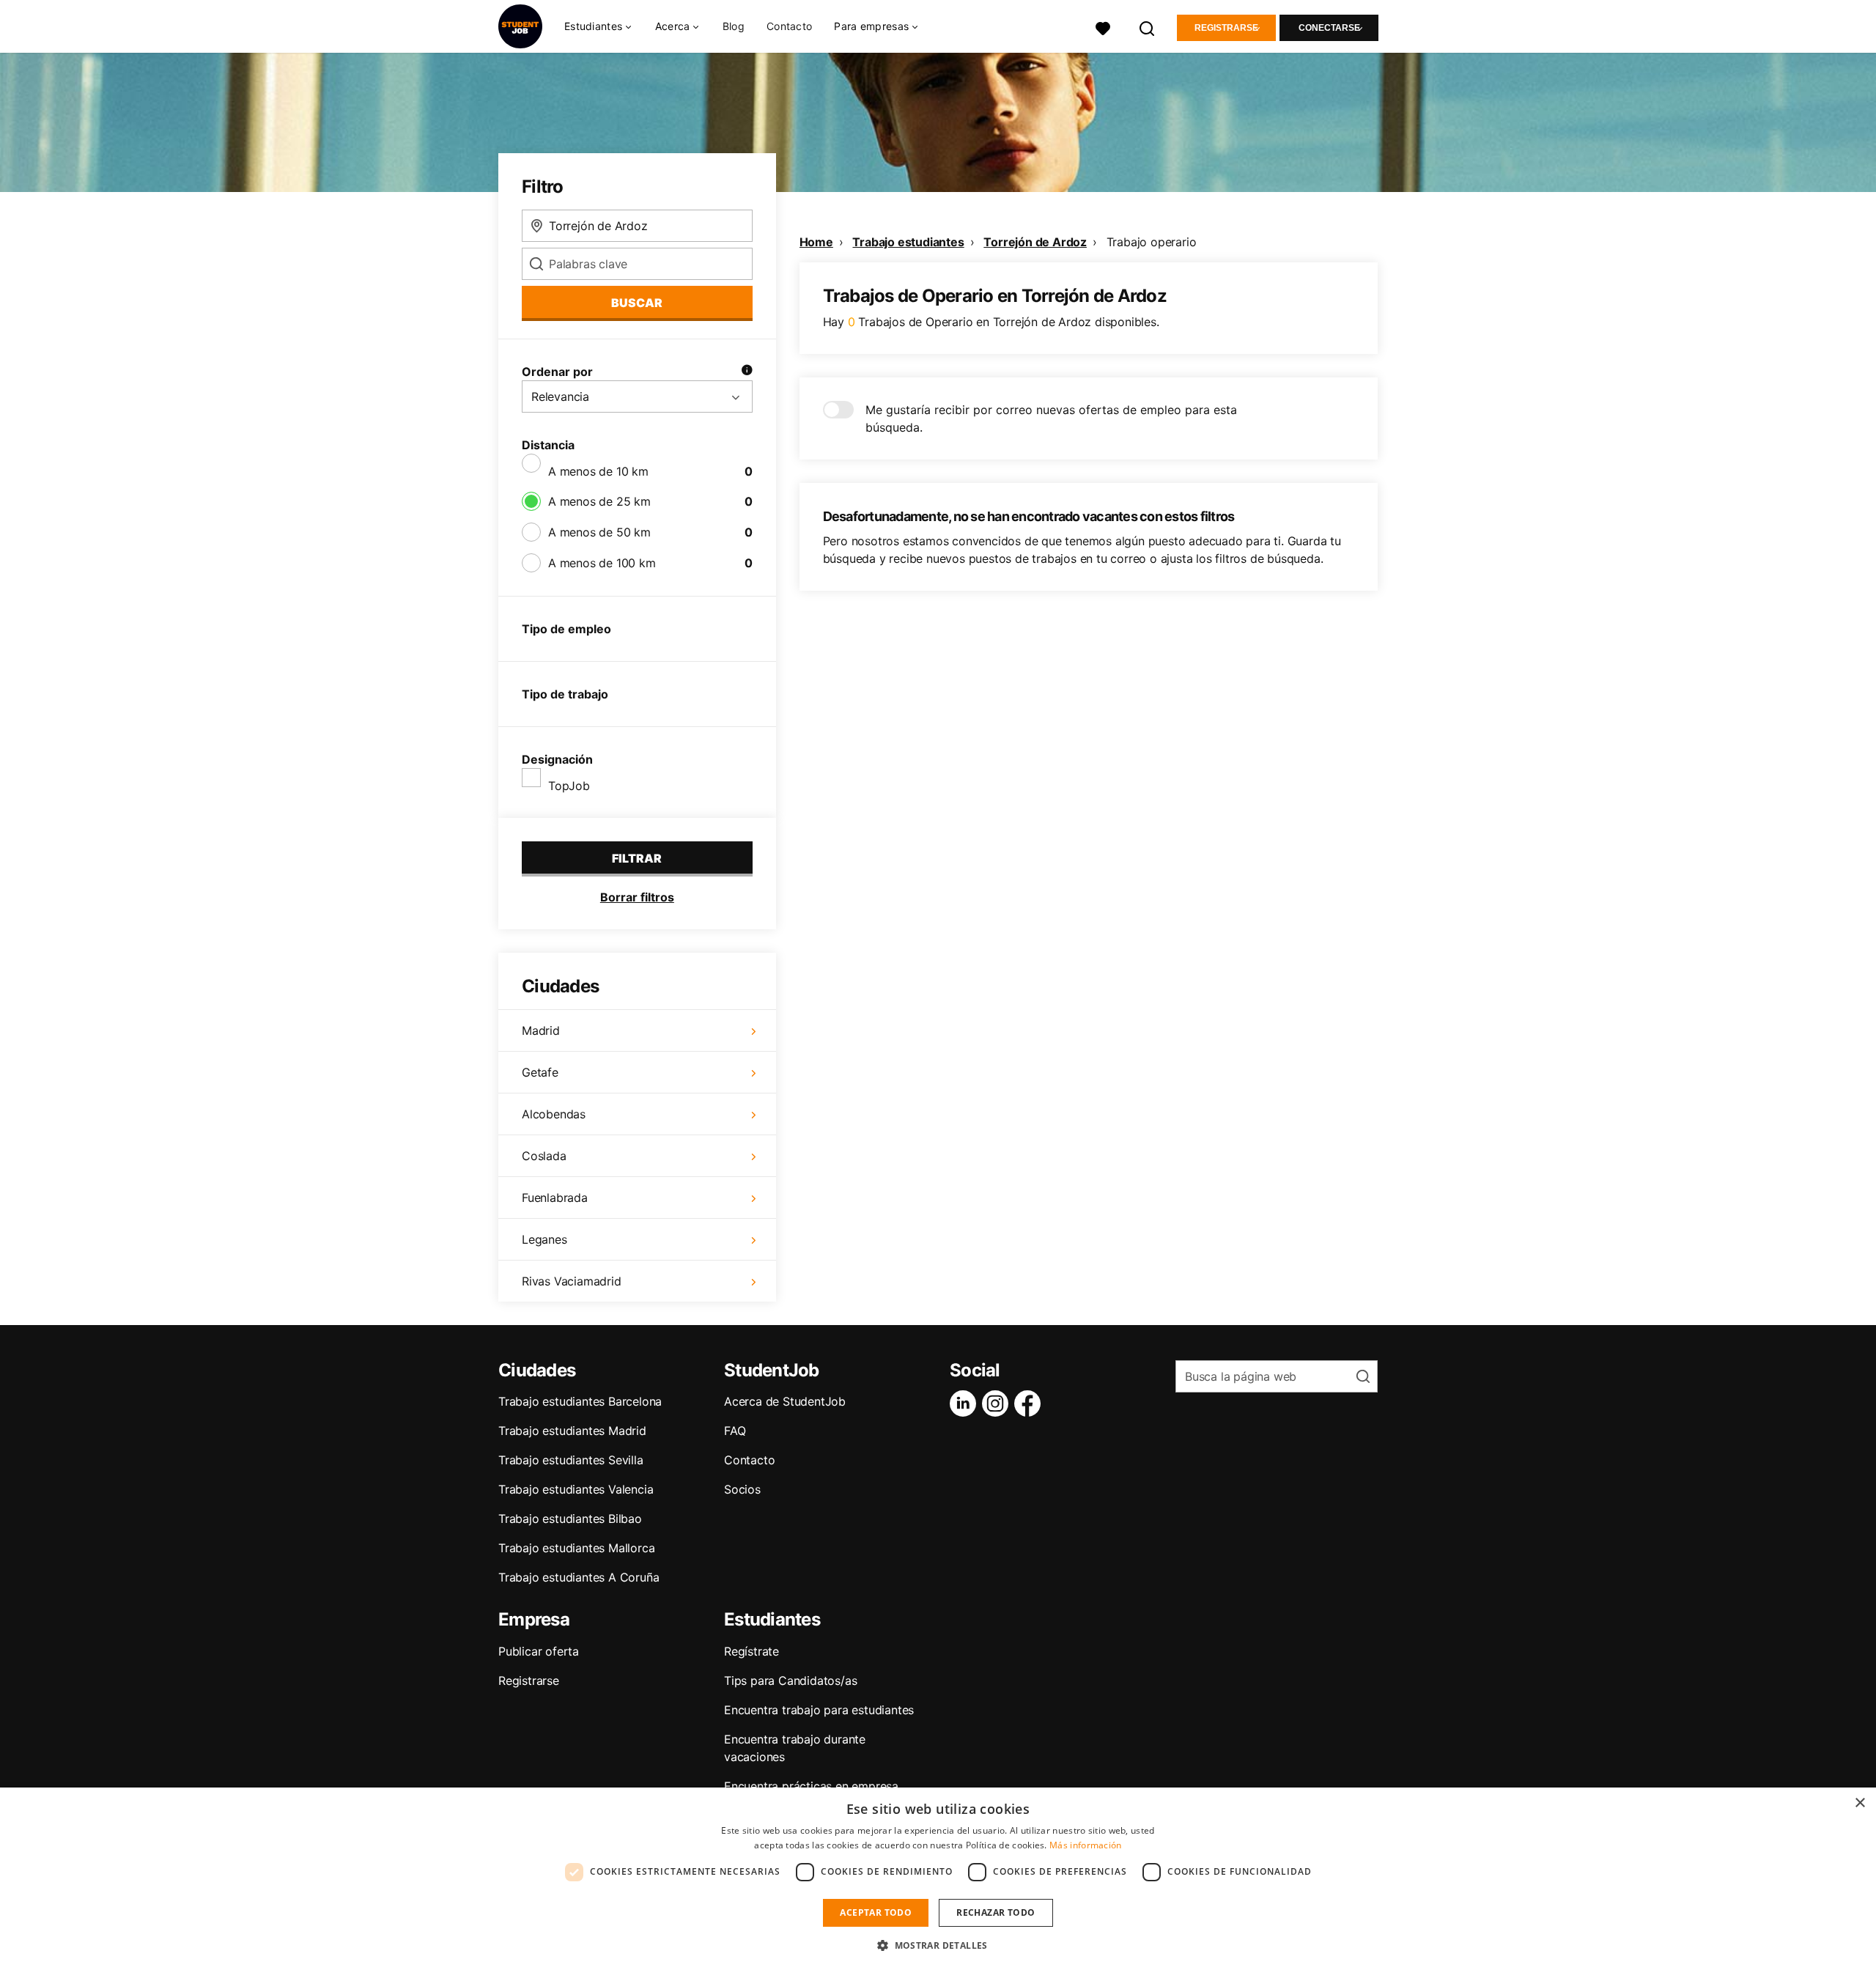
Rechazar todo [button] (996, 1912)
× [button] (1860, 1803)
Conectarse (1329, 28)
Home (816, 242)
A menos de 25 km (599, 501)
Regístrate (751, 1651)
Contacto (789, 26)
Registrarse (1226, 28)
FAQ (735, 1431)
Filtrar (637, 858)
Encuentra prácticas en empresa (811, 1786)
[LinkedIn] (966, 1403)
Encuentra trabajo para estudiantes (819, 1710)
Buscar (637, 303)
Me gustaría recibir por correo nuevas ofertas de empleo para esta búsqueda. (1051, 418)
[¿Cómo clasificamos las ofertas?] (747, 372)
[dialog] (938, 1879)
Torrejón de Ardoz (1035, 242)
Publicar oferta (539, 1651)
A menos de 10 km (598, 471)
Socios (742, 1489)
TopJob (569, 786)
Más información (1086, 1845)
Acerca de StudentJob (785, 1401)
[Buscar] (1148, 27)
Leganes (544, 1239)
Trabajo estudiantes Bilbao (570, 1519)
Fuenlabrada (555, 1198)
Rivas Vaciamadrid (572, 1281)
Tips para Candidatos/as (790, 1681)
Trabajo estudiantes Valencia (576, 1489)
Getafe (540, 1072)
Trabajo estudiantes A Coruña (579, 1577)
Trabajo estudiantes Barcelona (580, 1401)
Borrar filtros (637, 897)
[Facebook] (1030, 1403)
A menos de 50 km (599, 532)
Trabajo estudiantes (908, 242)
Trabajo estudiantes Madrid (572, 1431)
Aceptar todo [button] (876, 1912)
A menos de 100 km (602, 563)
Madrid (541, 1030)
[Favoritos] (1103, 27)
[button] (938, 1945)
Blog (734, 26)
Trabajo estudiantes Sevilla (571, 1460)
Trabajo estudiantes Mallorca (576, 1548)
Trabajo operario (1152, 242)
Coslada (544, 1156)
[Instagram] (998, 1403)
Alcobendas (554, 1114)
